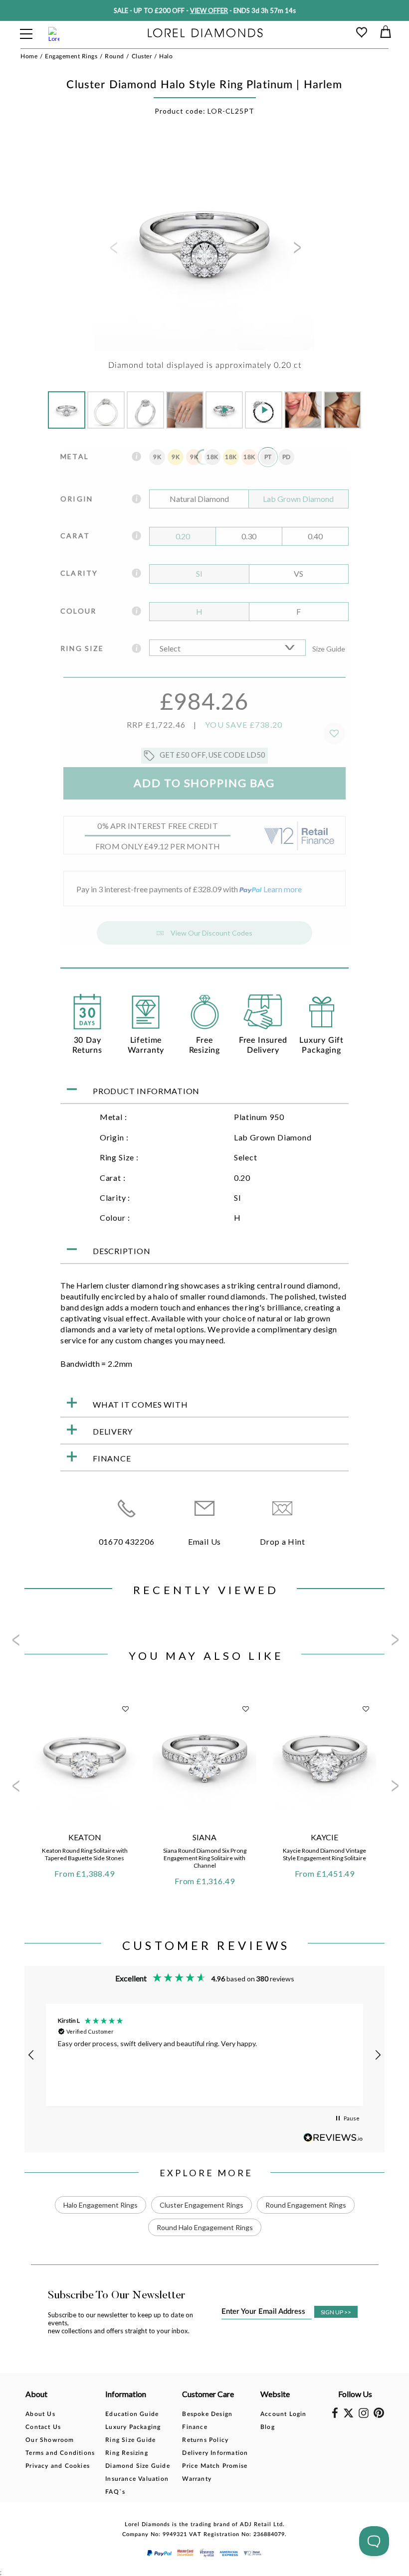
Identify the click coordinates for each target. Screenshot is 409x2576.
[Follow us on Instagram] (364, 2416)
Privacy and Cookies (58, 2466)
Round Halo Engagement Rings (205, 2227)
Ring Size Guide (130, 2440)
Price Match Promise (215, 2466)
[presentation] (113, 251)
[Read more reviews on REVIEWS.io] (333, 2138)
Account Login (284, 2414)
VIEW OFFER (209, 10)
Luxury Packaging (133, 2427)
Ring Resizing (127, 2453)
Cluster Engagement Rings (202, 2205)
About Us (40, 2414)
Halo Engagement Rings (101, 2205)
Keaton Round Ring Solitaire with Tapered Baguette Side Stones (85, 1854)
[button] (31, 2055)
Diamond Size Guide (138, 2466)
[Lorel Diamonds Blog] (205, 34)
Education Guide (132, 2414)
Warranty (197, 2479)
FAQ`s (115, 2492)
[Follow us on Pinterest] (379, 2416)
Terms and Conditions (60, 2453)
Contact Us (43, 2427)
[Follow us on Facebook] (335, 2416)
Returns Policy (205, 2440)
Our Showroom (50, 2440)
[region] (204, 2055)
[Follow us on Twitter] (348, 2415)
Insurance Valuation (137, 2479)
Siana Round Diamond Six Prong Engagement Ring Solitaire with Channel (205, 1858)
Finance (195, 2427)
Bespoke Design (207, 2414)
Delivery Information (215, 2453)
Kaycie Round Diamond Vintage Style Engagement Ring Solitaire (324, 1854)
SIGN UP (336, 2312)
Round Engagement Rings (306, 2205)
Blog (268, 2427)
